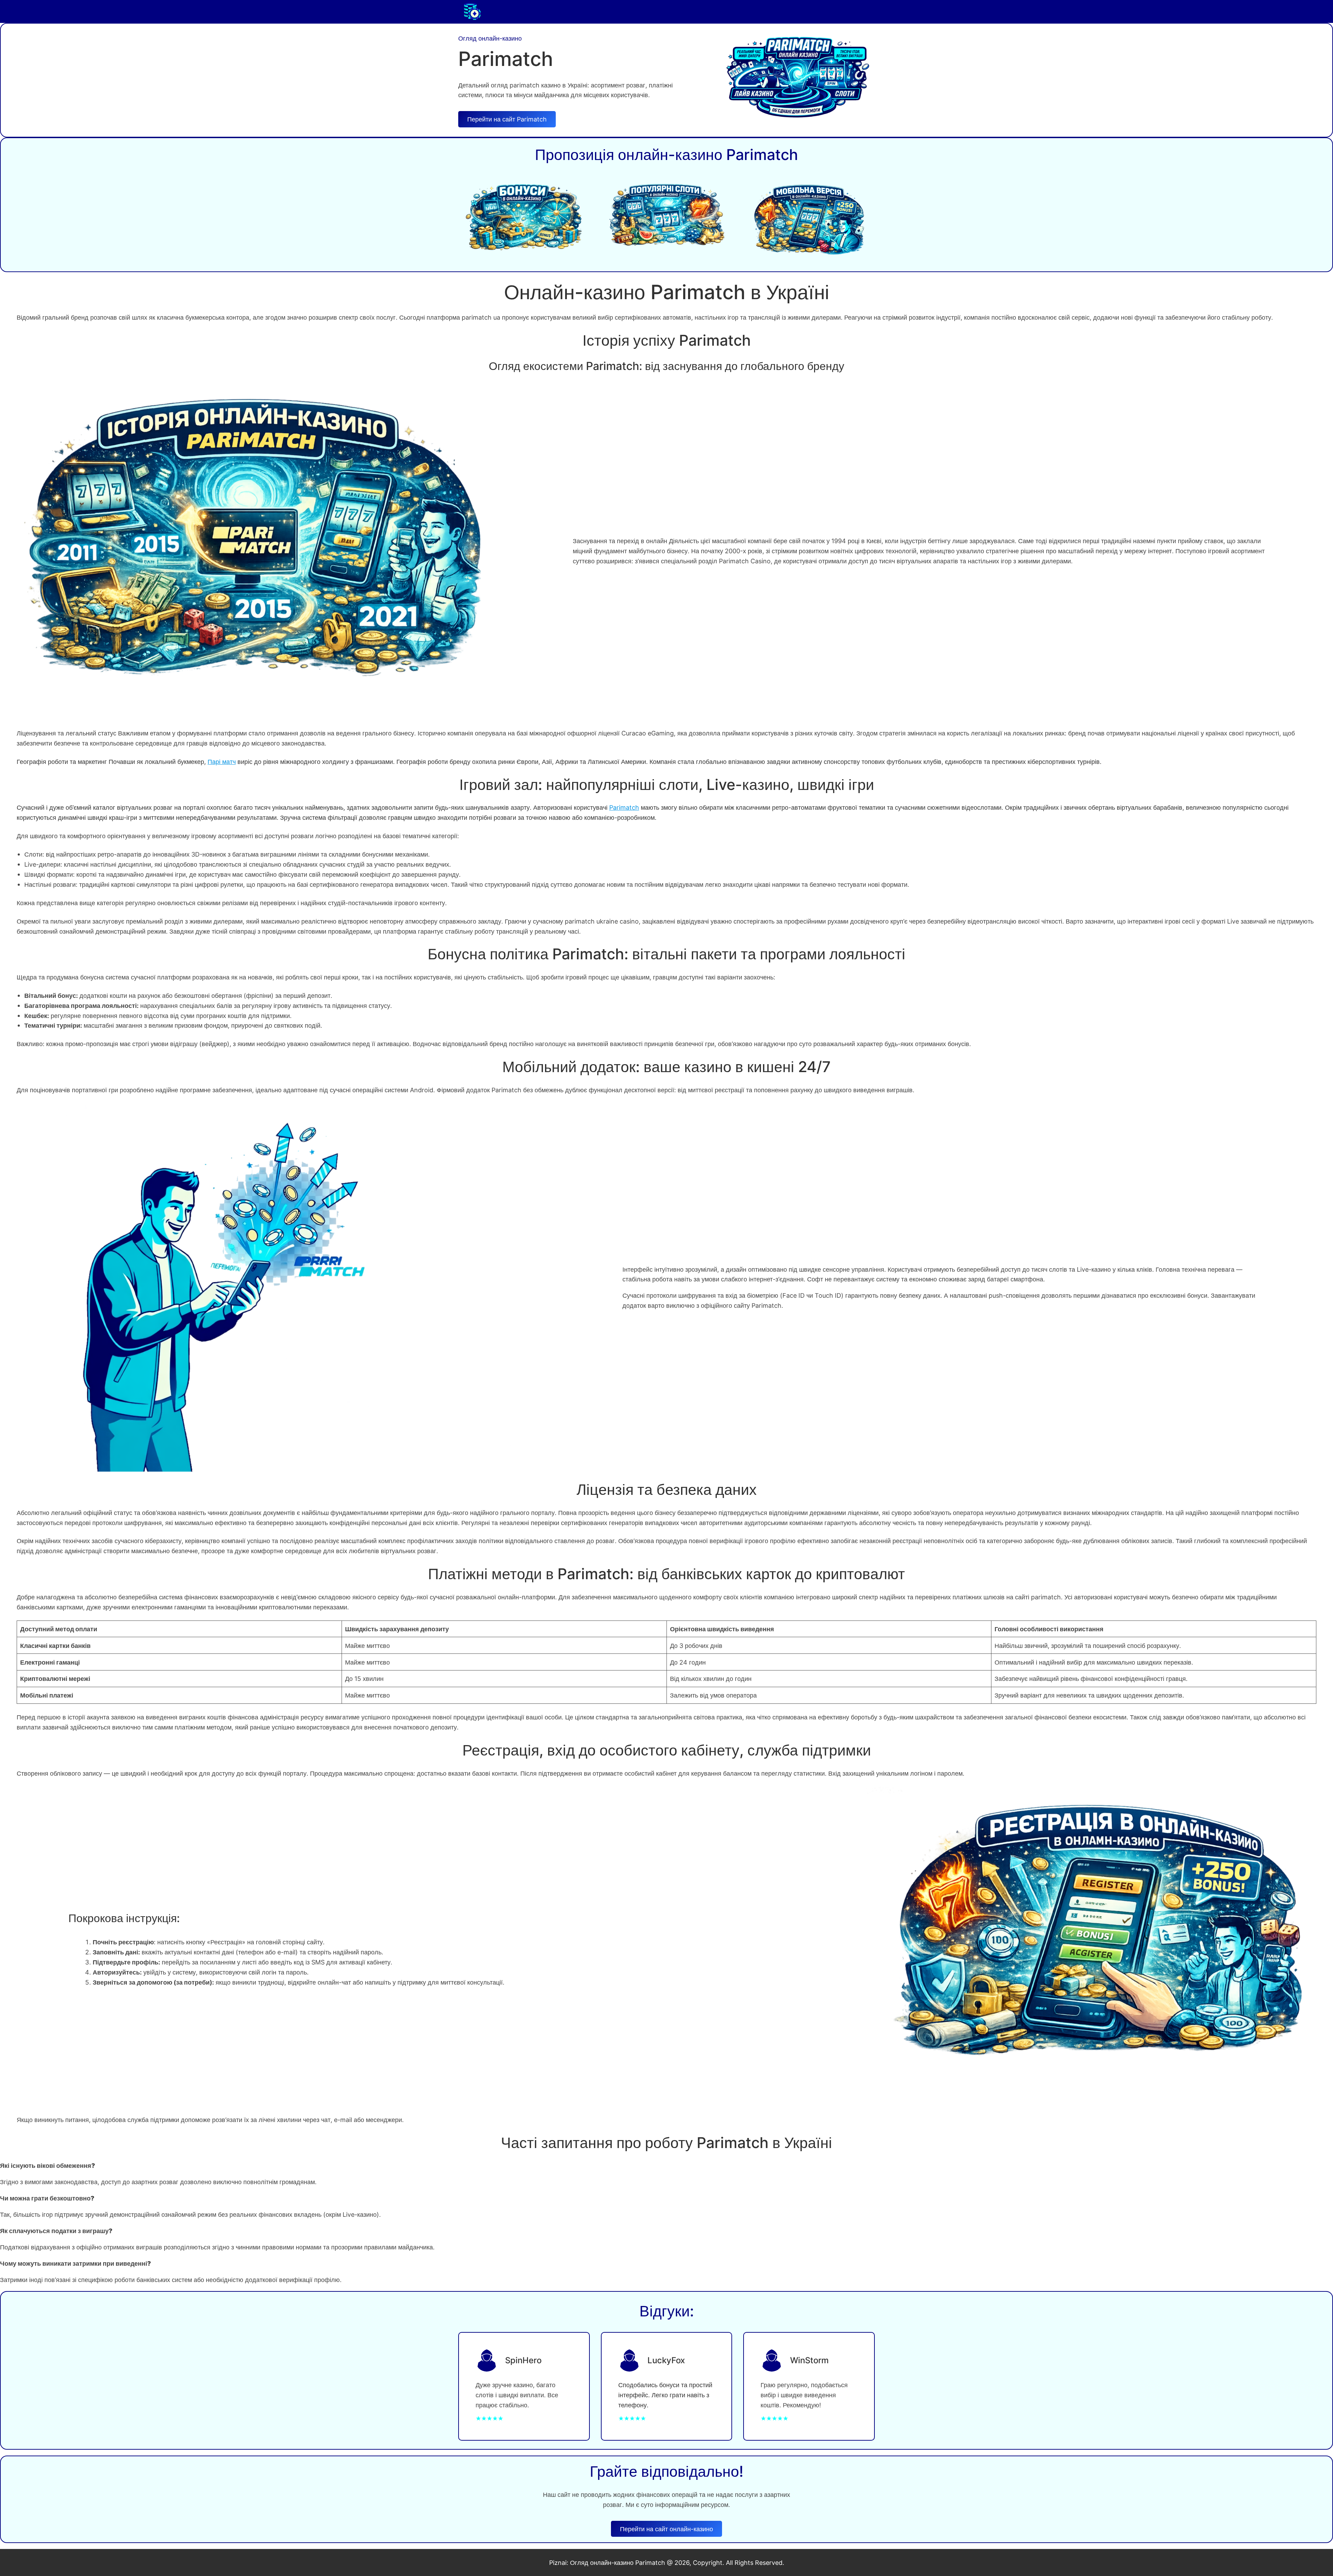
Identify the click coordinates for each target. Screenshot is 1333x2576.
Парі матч (222, 761)
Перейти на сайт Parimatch (507, 119)
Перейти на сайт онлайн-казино (666, 2529)
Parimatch (624, 807)
